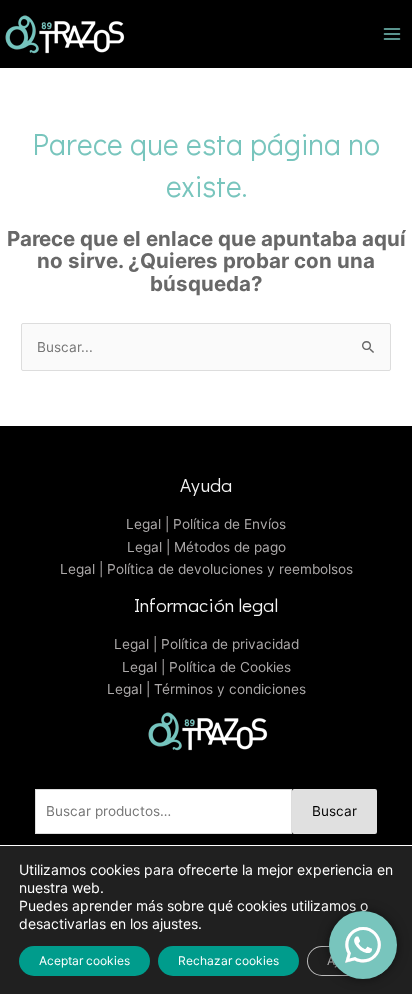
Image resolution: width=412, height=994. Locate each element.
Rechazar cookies (228, 960)
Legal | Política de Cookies (206, 667)
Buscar (334, 811)
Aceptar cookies (84, 960)
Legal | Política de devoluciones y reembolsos (206, 569)
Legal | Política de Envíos (206, 524)
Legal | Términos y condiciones (206, 689)
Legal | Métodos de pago (206, 547)
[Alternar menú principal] (392, 33)
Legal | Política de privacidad (206, 644)
